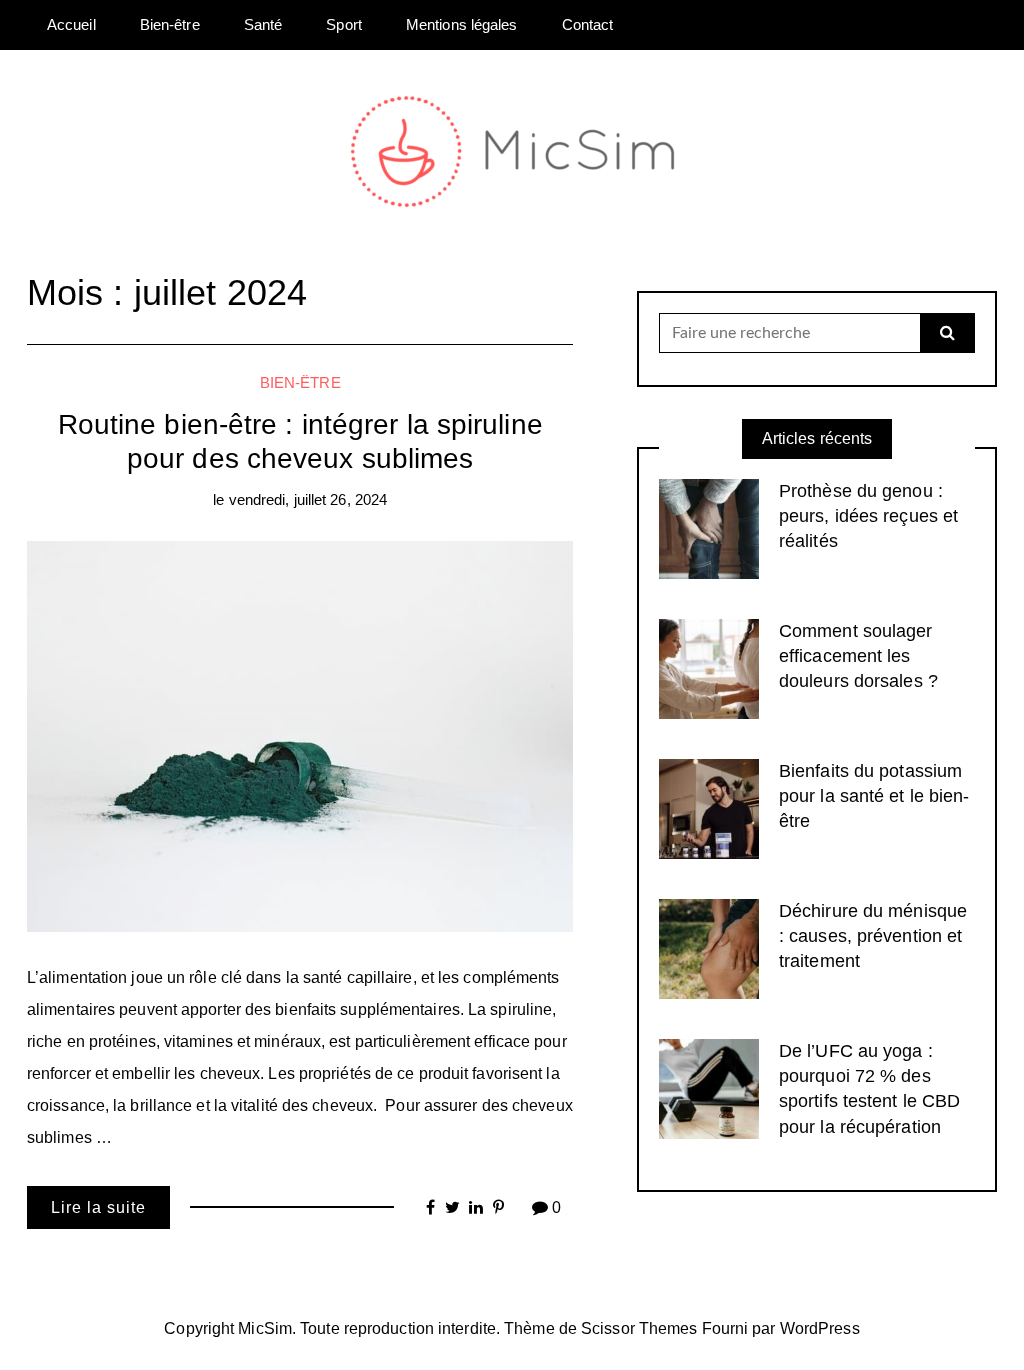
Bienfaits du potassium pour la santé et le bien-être (874, 796)
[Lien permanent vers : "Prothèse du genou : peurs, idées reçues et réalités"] (709, 527)
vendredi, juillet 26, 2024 (308, 500)
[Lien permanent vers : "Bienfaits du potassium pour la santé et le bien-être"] (709, 807)
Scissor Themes (639, 1328)
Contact (588, 24)
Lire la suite (98, 1207)
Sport (344, 24)
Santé (263, 24)
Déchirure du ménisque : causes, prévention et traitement (873, 936)
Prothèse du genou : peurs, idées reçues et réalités (868, 516)
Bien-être (170, 24)
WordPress (820, 1328)
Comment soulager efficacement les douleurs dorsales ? (858, 656)
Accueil (71, 24)
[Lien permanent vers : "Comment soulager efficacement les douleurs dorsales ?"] (709, 667)
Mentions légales (462, 24)
